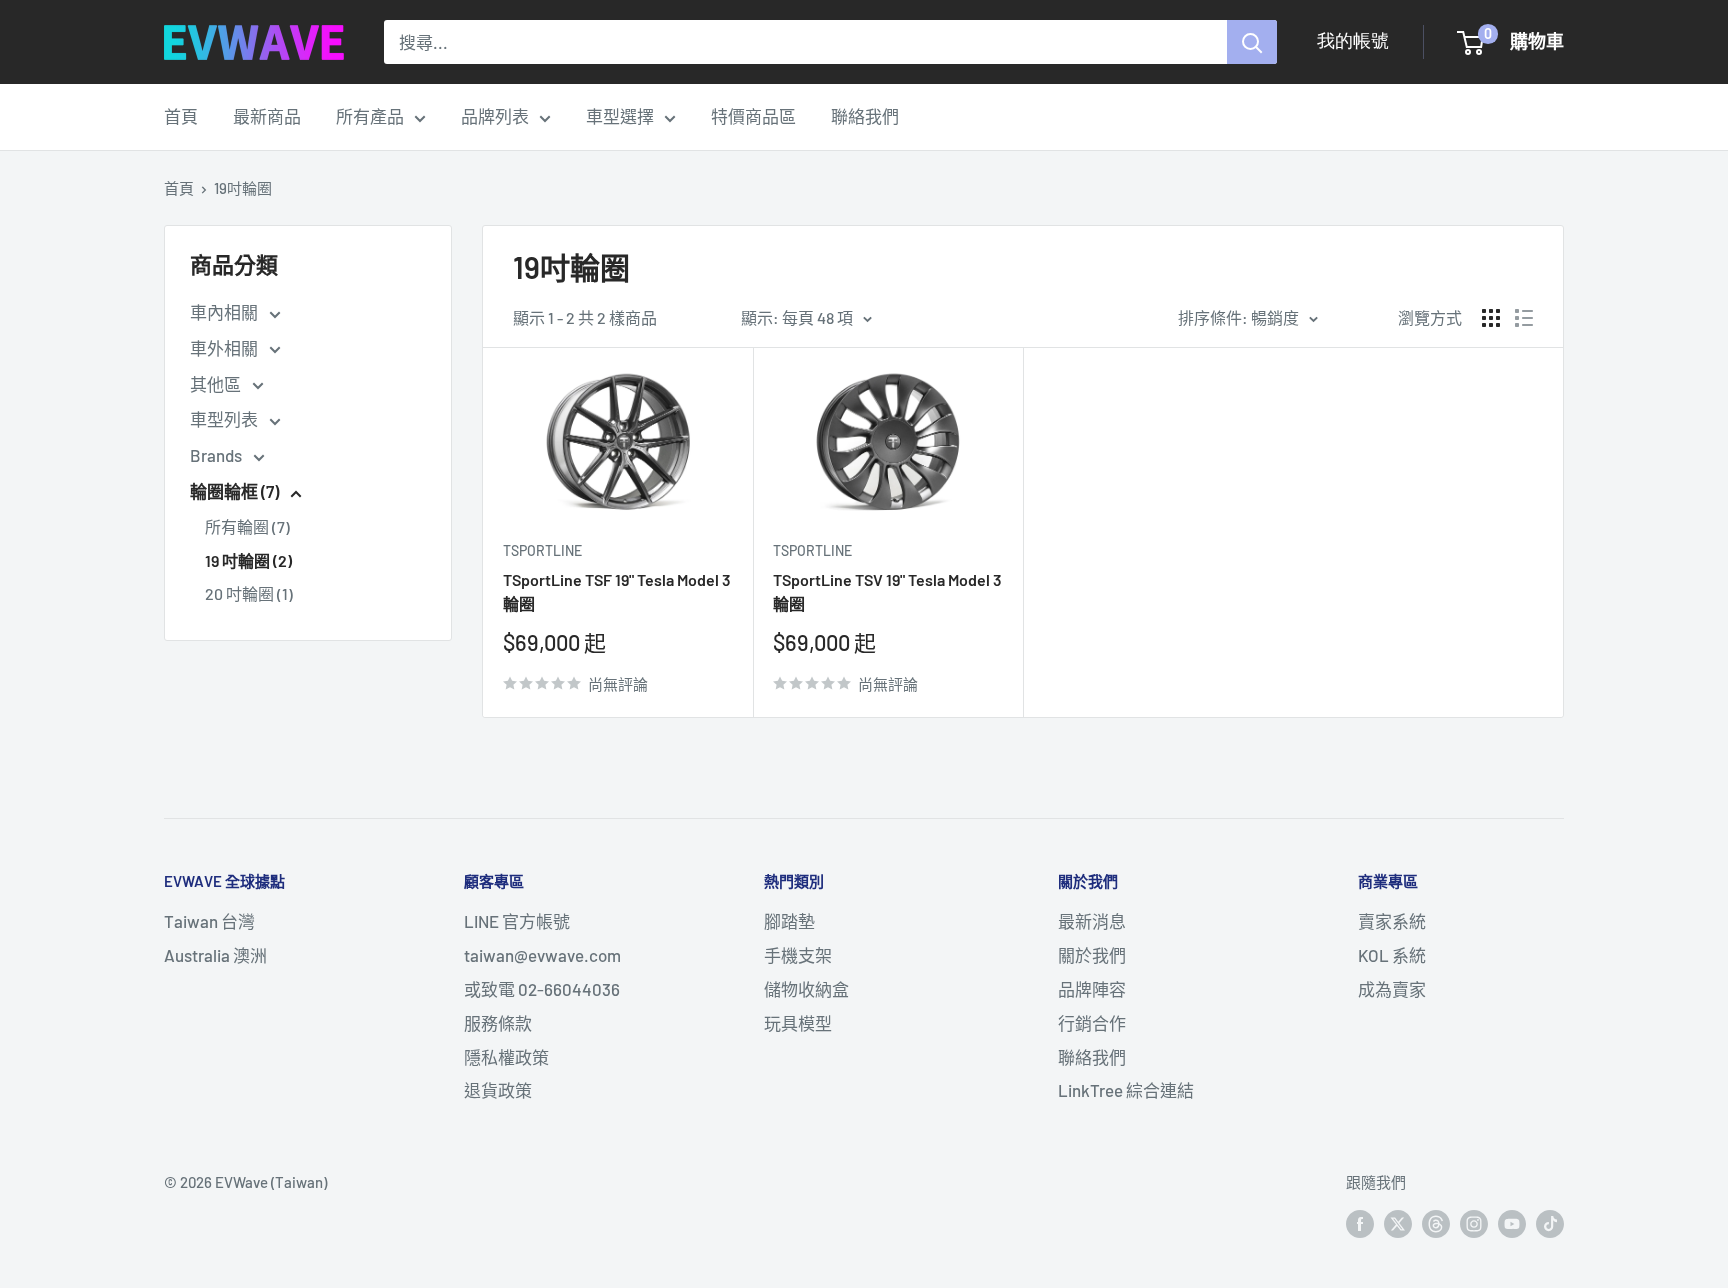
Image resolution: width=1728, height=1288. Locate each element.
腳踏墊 (789, 921)
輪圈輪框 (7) (236, 491)
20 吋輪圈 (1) (249, 593)
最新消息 (1092, 921)
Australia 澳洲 (215, 955)
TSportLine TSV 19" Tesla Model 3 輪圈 (887, 592)
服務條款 (498, 1023)
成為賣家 (1392, 989)
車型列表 (225, 419)
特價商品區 (753, 116)
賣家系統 (1392, 921)
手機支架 (798, 955)
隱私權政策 (506, 1057)
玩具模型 (798, 1023)
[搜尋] (1252, 42)
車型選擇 (620, 116)
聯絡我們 (865, 116)
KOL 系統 (1392, 955)
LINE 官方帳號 (517, 921)
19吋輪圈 (243, 188)
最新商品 (267, 116)
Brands (217, 455)
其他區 (217, 384)
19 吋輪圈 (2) (248, 560)
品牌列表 (495, 116)
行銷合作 (1092, 1023)
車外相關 (225, 348)
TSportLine (542, 550)
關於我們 (1092, 955)
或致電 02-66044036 (542, 989)
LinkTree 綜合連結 (1126, 1090)
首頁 (181, 116)
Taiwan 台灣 (209, 921)
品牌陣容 (1092, 989)
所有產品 (370, 116)
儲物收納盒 (806, 989)
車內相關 (225, 312)
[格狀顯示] (1491, 318)
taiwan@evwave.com (542, 955)
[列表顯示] (1524, 318)
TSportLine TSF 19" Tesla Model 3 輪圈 (617, 592)
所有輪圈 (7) (247, 526)
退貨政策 (498, 1090)
